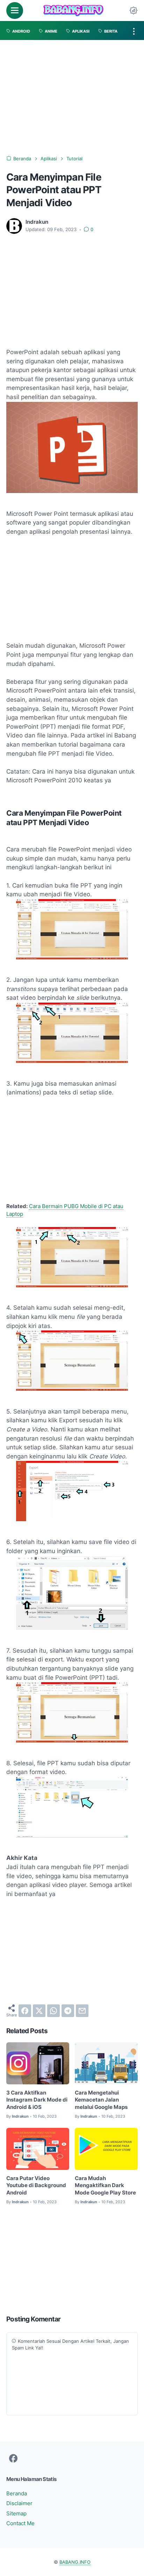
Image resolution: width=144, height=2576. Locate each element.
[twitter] (39, 2011)
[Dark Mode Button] (134, 11)
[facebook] (25, 2011)
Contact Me (20, 2524)
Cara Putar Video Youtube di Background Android (36, 2186)
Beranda (17, 2494)
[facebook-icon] (13, 2459)
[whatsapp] (53, 2011)
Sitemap (16, 2514)
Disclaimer (19, 2504)
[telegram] (68, 2011)
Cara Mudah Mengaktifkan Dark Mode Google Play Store (105, 2186)
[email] (82, 2011)
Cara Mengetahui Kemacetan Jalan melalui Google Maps (101, 2100)
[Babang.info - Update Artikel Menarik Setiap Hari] (73, 11)
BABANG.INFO (75, 2562)
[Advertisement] (72, 98)
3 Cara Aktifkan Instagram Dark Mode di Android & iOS (37, 2100)
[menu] (15, 11)
